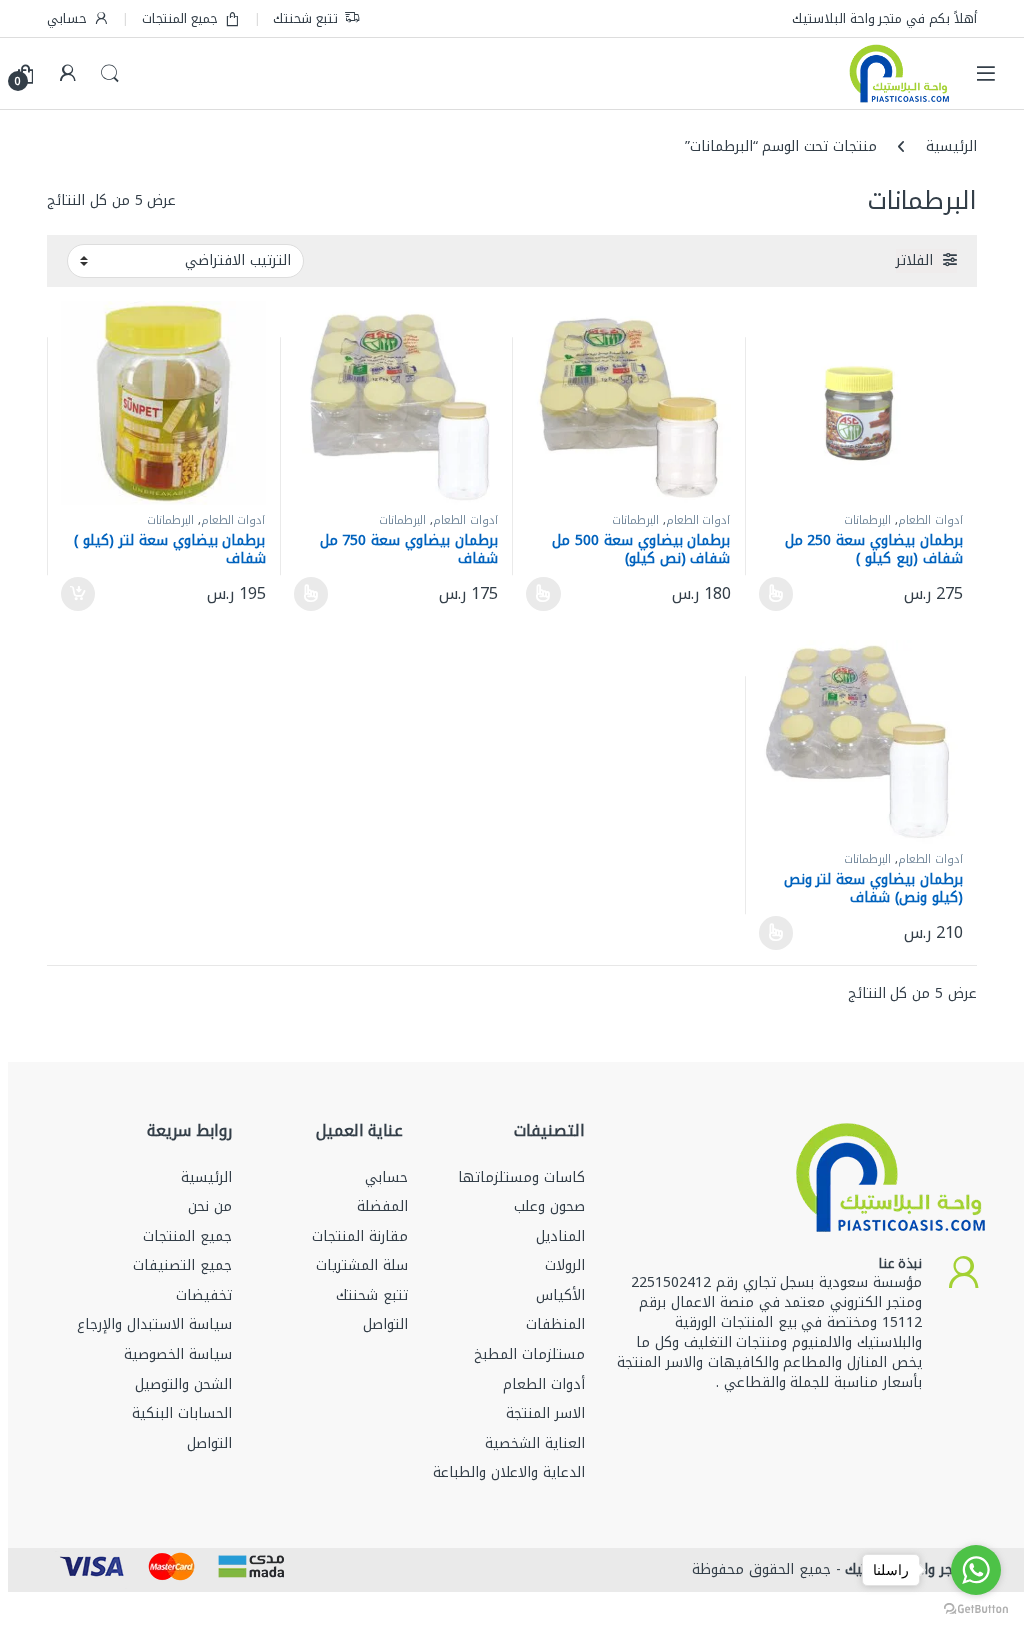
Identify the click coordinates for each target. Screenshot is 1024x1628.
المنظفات (555, 1324)
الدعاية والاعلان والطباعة (509, 1472)
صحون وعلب (549, 1206)
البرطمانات (867, 520)
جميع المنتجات (180, 18)
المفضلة (382, 1206)
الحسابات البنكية (182, 1413)
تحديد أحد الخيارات (782, 594)
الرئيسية (951, 146)
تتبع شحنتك (305, 18)
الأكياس (560, 1295)
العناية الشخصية (535, 1443)
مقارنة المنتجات (360, 1236)
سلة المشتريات (362, 1265)
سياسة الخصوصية (178, 1354)
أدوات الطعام (930, 520)
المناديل (560, 1236)
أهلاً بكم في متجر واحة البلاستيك (884, 18)
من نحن (210, 1206)
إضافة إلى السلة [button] (79, 594)
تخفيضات (204, 1295)
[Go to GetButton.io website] (976, 1608)
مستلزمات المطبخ (529, 1354)
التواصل (385, 1324)
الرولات (565, 1265)
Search (110, 74)
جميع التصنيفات (182, 1265)
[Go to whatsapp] (976, 1570)
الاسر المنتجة (545, 1413)
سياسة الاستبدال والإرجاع (154, 1324)
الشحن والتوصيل (183, 1384)
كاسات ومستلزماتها (521, 1177)
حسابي (67, 18)
